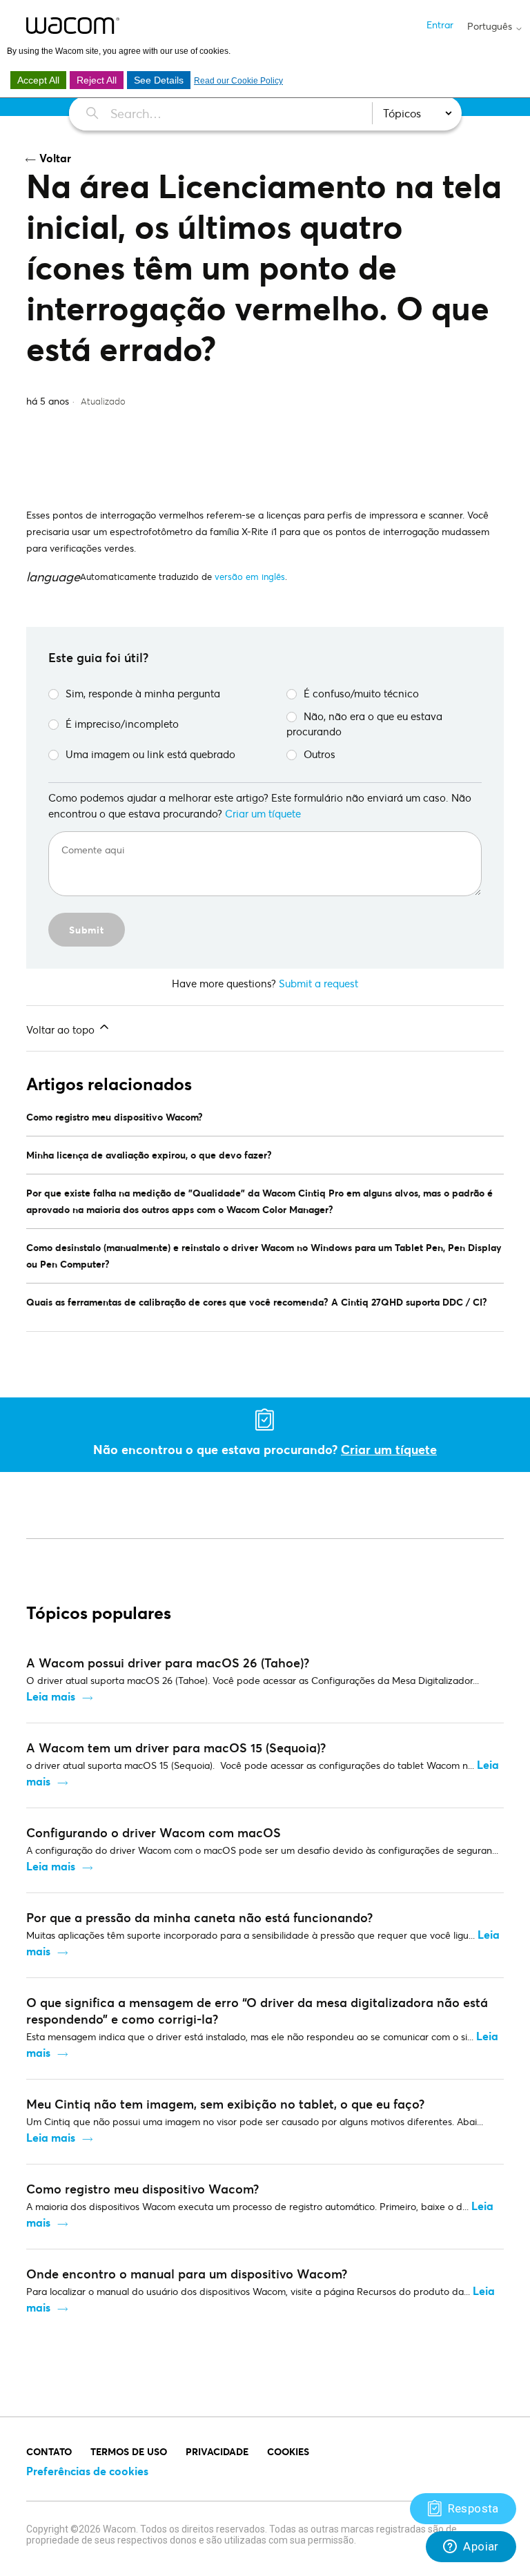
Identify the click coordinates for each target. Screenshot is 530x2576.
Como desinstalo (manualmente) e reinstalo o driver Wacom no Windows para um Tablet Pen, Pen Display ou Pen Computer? (264, 1256)
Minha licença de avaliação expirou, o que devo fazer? (149, 1155)
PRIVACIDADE (217, 2451)
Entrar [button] (440, 25)
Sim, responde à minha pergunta (143, 693)
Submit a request (318, 983)
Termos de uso (129, 2451)
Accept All (38, 80)
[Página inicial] (73, 26)
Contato (49, 2451)
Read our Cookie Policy (238, 81)
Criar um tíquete (263, 813)
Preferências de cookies (87, 2471)
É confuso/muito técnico (361, 693)
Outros (320, 754)
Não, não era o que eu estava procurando (364, 724)
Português (491, 26)
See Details (159, 80)
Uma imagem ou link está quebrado (150, 754)
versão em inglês (250, 577)
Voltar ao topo (62, 1029)
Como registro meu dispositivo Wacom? (115, 1117)
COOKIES (288, 2451)
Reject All (97, 80)
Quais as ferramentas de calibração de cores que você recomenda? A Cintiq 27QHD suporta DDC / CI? (257, 1302)
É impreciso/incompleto (122, 724)
